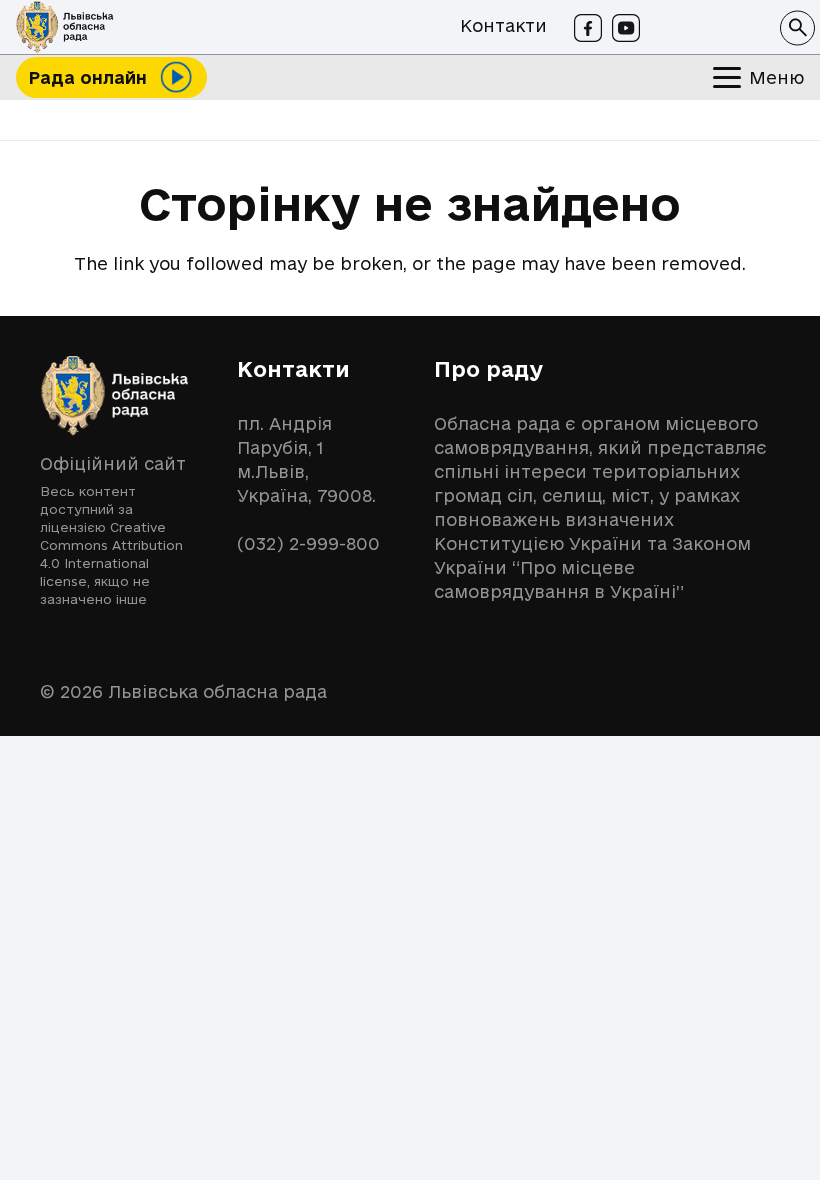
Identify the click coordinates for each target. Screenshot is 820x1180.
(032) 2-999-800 (308, 543)
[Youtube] (626, 28)
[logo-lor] (65, 27)
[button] (797, 27)
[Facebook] (588, 28)
